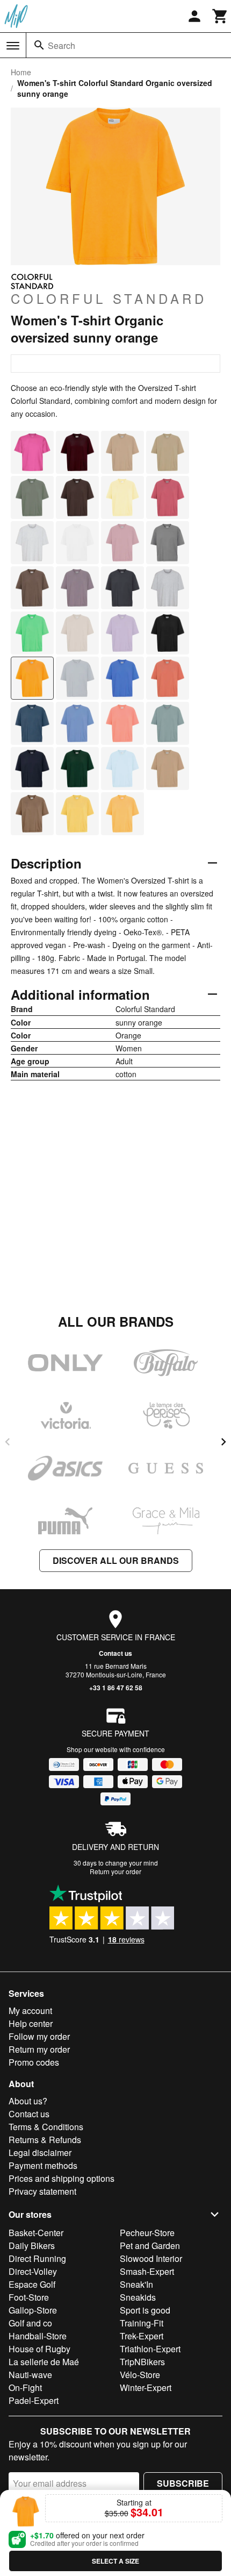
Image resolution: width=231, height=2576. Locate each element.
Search (62, 45)
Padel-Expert (34, 2400)
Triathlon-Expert (150, 2349)
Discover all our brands (116, 1560)
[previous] (8, 1442)
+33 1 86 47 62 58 (116, 1688)
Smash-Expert (147, 2271)
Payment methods (43, 2165)
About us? (28, 2101)
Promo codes (34, 2062)
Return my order (39, 2049)
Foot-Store (29, 2297)
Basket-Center (36, 2233)
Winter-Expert (146, 2388)
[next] (223, 1442)
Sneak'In (136, 2284)
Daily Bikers (32, 2246)
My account (30, 2011)
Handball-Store (38, 2336)
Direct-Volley (33, 2271)
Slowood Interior (151, 2258)
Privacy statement (42, 2191)
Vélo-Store (140, 2375)
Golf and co (30, 2323)
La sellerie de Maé (44, 2362)
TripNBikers (142, 2362)
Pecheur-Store (147, 2233)
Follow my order (39, 2036)
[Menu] (13, 46)
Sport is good (145, 2310)
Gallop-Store (33, 2310)
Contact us (115, 1653)
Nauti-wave (30, 2375)
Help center (31, 2023)
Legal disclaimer (40, 2152)
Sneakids (138, 2297)
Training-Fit (142, 2323)
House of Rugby (39, 2349)
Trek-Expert (142, 2336)
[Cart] (220, 16)
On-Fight (25, 2388)
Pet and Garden (150, 2246)
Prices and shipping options (62, 2178)
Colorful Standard (109, 298)
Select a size (115, 2561)
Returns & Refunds (45, 2140)
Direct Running (37, 2258)
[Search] (39, 45)
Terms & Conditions (46, 2127)
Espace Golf (32, 2284)
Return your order (115, 1871)
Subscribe (183, 2483)
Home (21, 72)
